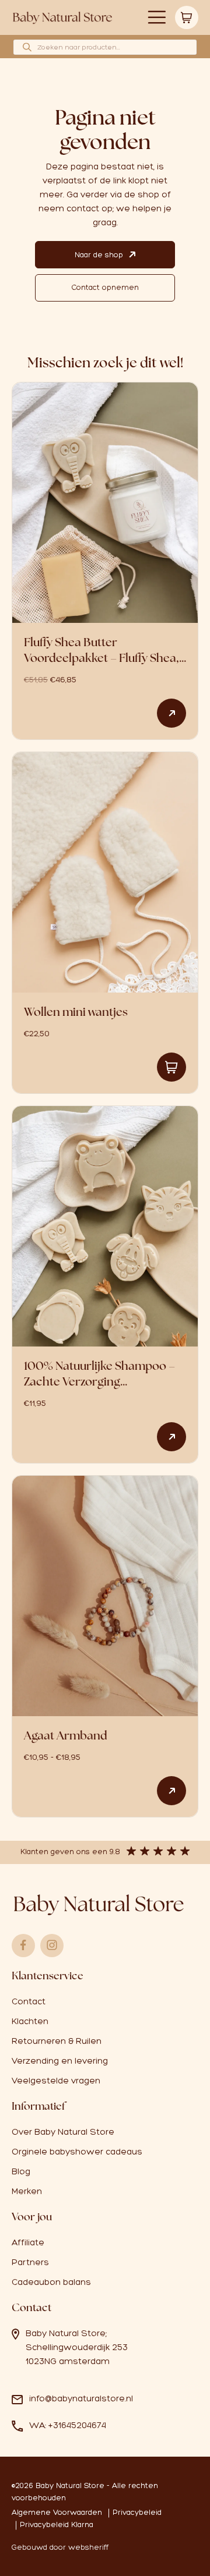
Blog (21, 2171)
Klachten (30, 2021)
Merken (27, 2191)
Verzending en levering (60, 2061)
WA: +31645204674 (68, 2425)
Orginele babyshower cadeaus (77, 2152)
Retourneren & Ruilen (57, 2041)
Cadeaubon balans (51, 2282)
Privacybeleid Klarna (57, 2524)
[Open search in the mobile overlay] (105, 47)
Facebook (23, 1946)
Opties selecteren (171, 713)
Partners (30, 2262)
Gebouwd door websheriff (60, 2547)
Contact (29, 2001)
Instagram (52, 1946)
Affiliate (28, 2242)
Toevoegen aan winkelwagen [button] (171, 1067)
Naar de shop (99, 255)
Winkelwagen (187, 17)
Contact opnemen (105, 287)
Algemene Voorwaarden (57, 2512)
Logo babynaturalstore (63, 18)
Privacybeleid (137, 2512)
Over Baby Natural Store (63, 2132)
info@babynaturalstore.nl (81, 2398)
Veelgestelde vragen (56, 2081)
